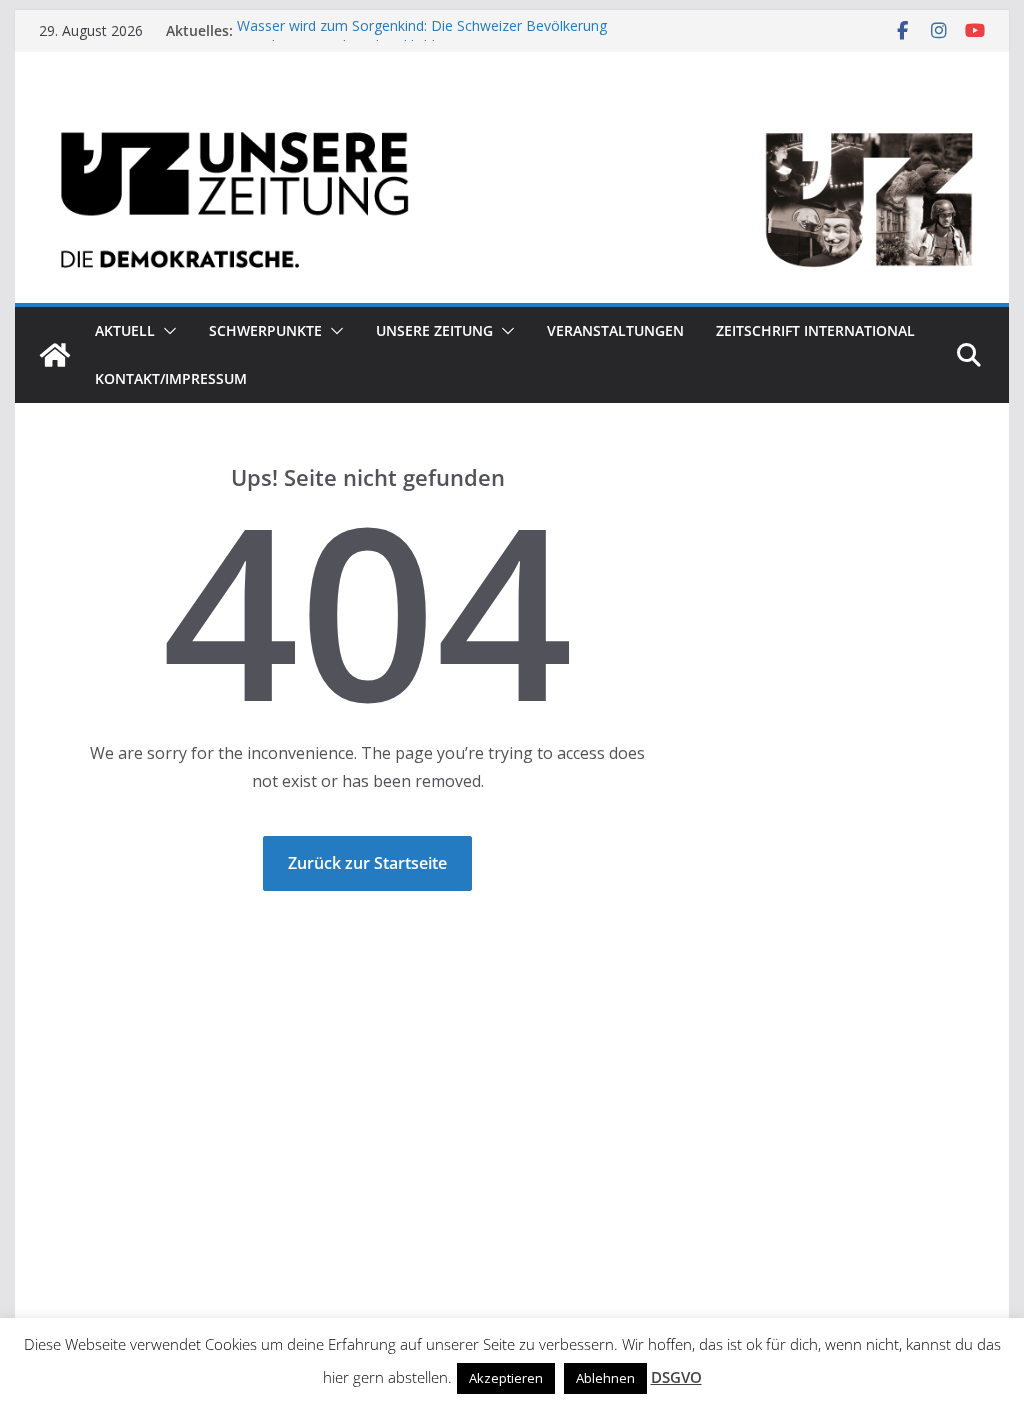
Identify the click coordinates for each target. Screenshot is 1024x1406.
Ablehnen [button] (605, 1378)
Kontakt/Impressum (171, 378)
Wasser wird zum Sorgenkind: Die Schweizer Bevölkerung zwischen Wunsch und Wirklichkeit (422, 40)
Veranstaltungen (615, 330)
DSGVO (676, 1377)
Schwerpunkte (265, 330)
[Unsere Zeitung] (511, 113)
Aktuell (125, 330)
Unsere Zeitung (434, 330)
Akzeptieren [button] (506, 1378)
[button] (166, 331)
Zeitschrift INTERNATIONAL (815, 330)
